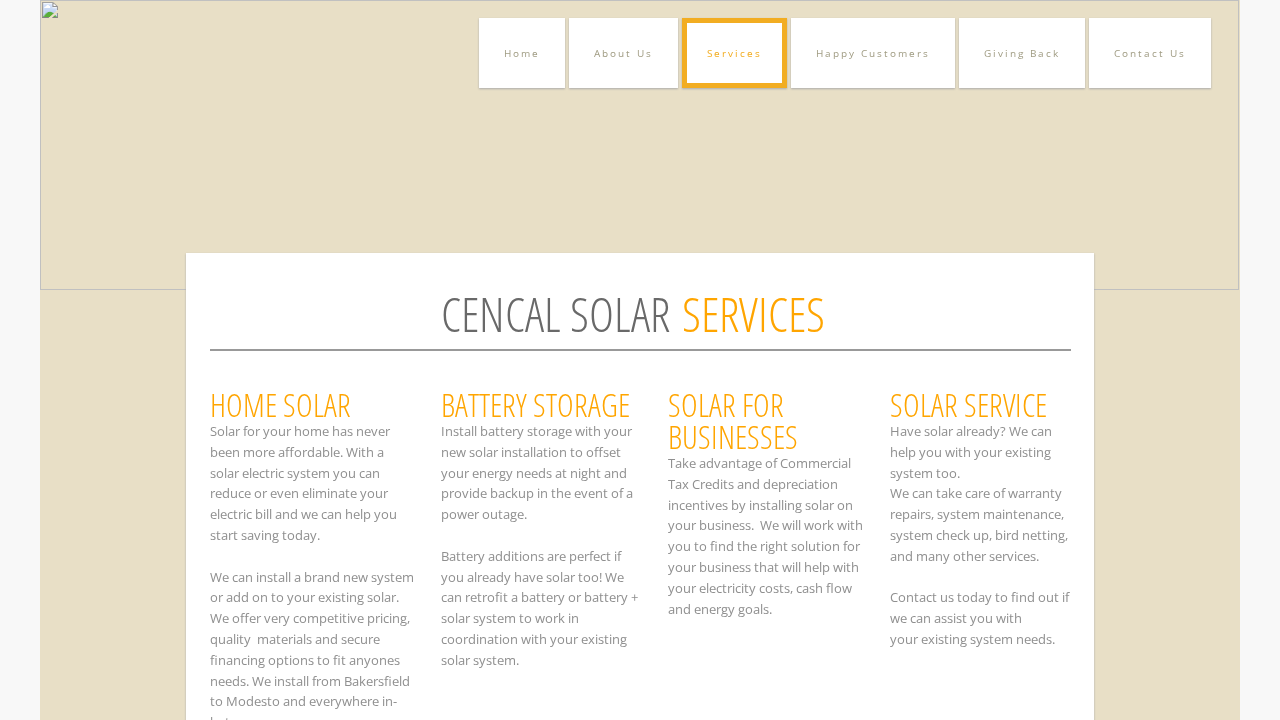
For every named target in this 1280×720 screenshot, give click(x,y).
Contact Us (1150, 53)
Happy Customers (873, 53)
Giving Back (1022, 53)
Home (522, 53)
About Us (623, 53)
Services (734, 53)
